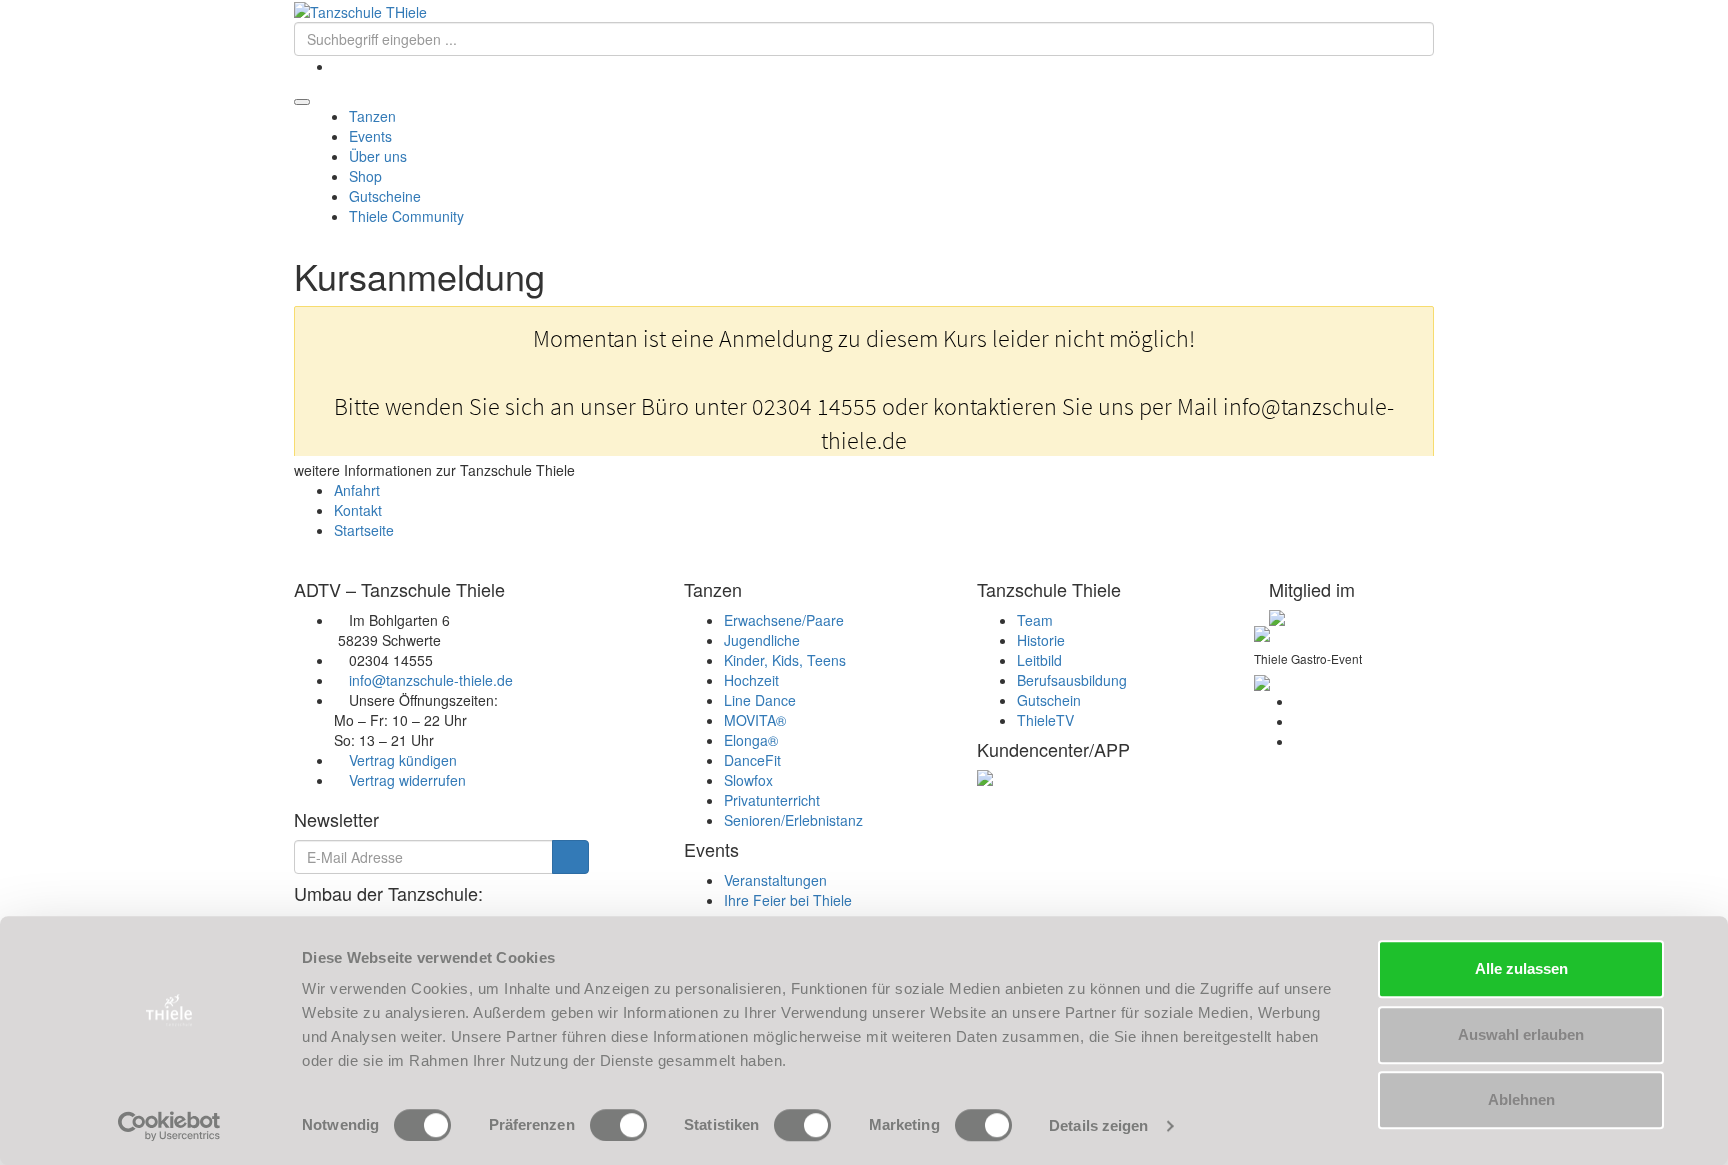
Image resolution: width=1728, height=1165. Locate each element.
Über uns (380, 156)
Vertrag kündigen (403, 760)
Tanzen (374, 116)
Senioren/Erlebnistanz (793, 820)
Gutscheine (385, 196)
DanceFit (752, 760)
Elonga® (751, 740)
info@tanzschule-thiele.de (431, 680)
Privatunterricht (772, 800)
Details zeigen (1098, 1125)
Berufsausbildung (1072, 680)
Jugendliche (762, 640)
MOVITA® (755, 720)
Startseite (364, 530)
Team (1035, 620)
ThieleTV (1045, 720)
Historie (1041, 640)
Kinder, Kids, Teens (785, 660)
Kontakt (358, 510)
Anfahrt (357, 490)
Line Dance (760, 700)
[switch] (618, 1125)
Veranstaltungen (775, 880)
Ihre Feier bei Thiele (788, 900)
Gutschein (1049, 700)
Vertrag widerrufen (407, 780)
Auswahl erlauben (1521, 1034)
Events (372, 136)
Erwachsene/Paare (784, 620)
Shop (365, 176)
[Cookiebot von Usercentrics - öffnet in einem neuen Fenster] (169, 1126)
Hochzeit (751, 680)
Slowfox (748, 780)
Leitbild (1039, 660)
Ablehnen (1521, 1099)
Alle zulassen (1521, 968)
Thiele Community (406, 216)
